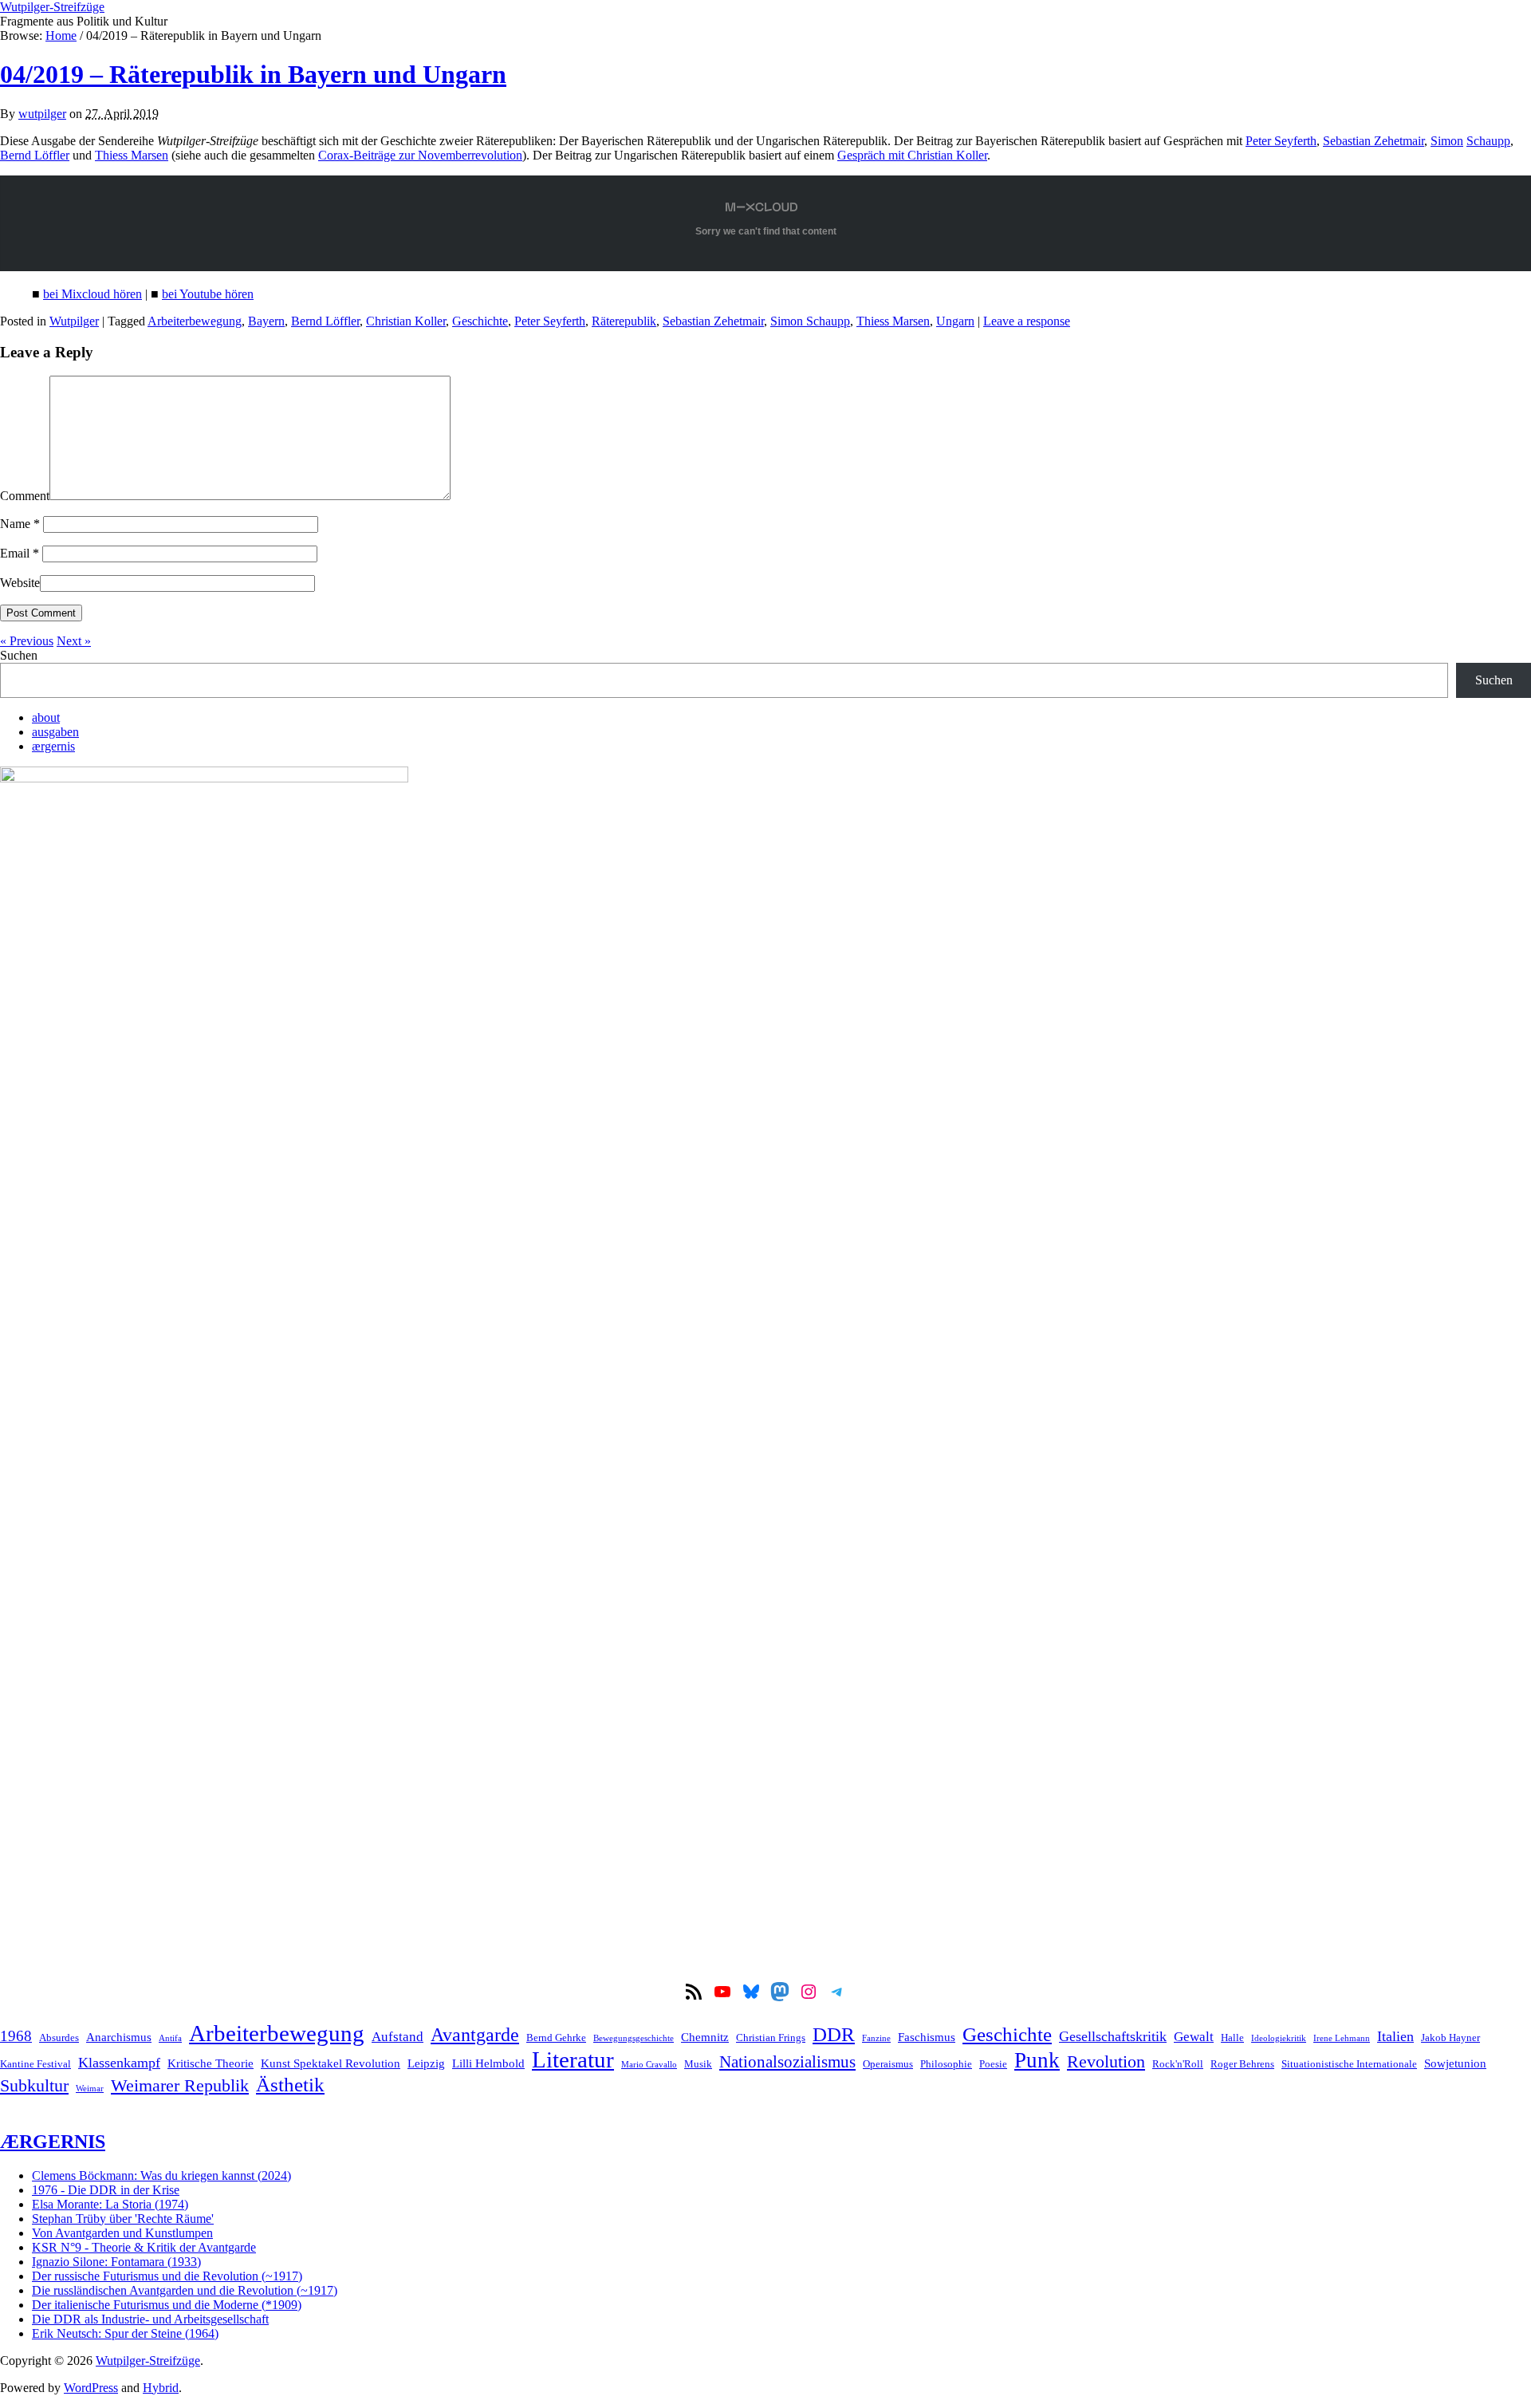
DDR (834, 2034)
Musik (698, 2064)
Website (20, 583)
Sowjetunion (1455, 2063)
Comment (25, 496)
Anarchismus (119, 2037)
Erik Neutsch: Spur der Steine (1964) (125, 2333)
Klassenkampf (119, 2063)
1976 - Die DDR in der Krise (106, 2190)
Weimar (90, 2089)
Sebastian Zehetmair (1374, 141)
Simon (1447, 141)
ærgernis (53, 746)
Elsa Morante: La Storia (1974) (110, 2204)
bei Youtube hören (208, 294)
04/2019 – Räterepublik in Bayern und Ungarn (253, 74)
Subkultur (34, 2086)
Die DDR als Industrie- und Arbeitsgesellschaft (150, 2319)
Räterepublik (624, 321)
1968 (16, 2036)
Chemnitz (705, 2037)
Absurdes (59, 2038)
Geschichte (480, 321)
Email (20, 553)
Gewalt (1194, 2037)
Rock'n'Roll (1178, 2064)
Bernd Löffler (35, 155)
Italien (1395, 2036)
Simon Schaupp (810, 321)
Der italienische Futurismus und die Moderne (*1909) (167, 2305)
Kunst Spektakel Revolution (331, 2063)
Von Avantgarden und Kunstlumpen (122, 2233)
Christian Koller (406, 321)
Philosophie (946, 2064)
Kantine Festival (35, 2064)
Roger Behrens (1242, 2064)
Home (61, 35)
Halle (1232, 2038)
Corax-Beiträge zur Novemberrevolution (420, 155)
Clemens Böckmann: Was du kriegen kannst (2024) (161, 2175)
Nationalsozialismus (787, 2062)
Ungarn (955, 321)
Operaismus (888, 2064)
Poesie (993, 2064)
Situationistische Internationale (1349, 2064)
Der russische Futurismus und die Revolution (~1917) (167, 2276)
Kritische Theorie (211, 2063)
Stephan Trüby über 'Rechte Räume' (123, 2219)
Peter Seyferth (1281, 141)
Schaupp (1488, 141)
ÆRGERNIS (53, 2142)
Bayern (266, 321)
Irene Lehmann (1342, 2038)
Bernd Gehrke (556, 2038)
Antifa (170, 2038)
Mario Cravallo (649, 2065)
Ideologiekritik (1279, 2038)
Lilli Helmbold (488, 2063)
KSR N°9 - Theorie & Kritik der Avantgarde (144, 2247)
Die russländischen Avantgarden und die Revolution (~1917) (185, 2290)
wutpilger (42, 114)
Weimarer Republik (180, 2086)
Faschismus (927, 2037)
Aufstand (398, 2037)
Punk (1037, 2060)
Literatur (573, 2059)
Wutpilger (74, 321)
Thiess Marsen (132, 155)
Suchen (19, 655)
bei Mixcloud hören (92, 294)
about (46, 717)
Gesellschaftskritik (1113, 2036)
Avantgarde (475, 2035)
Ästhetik (290, 2084)
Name (20, 524)
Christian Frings (771, 2038)
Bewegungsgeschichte (634, 2038)
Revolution (1106, 2062)
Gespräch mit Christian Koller (912, 155)
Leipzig (426, 2063)
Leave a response (1027, 321)
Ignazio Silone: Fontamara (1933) (116, 2262)
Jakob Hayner (1450, 2038)
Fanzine (876, 2038)
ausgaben (55, 732)
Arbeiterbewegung (195, 321)
